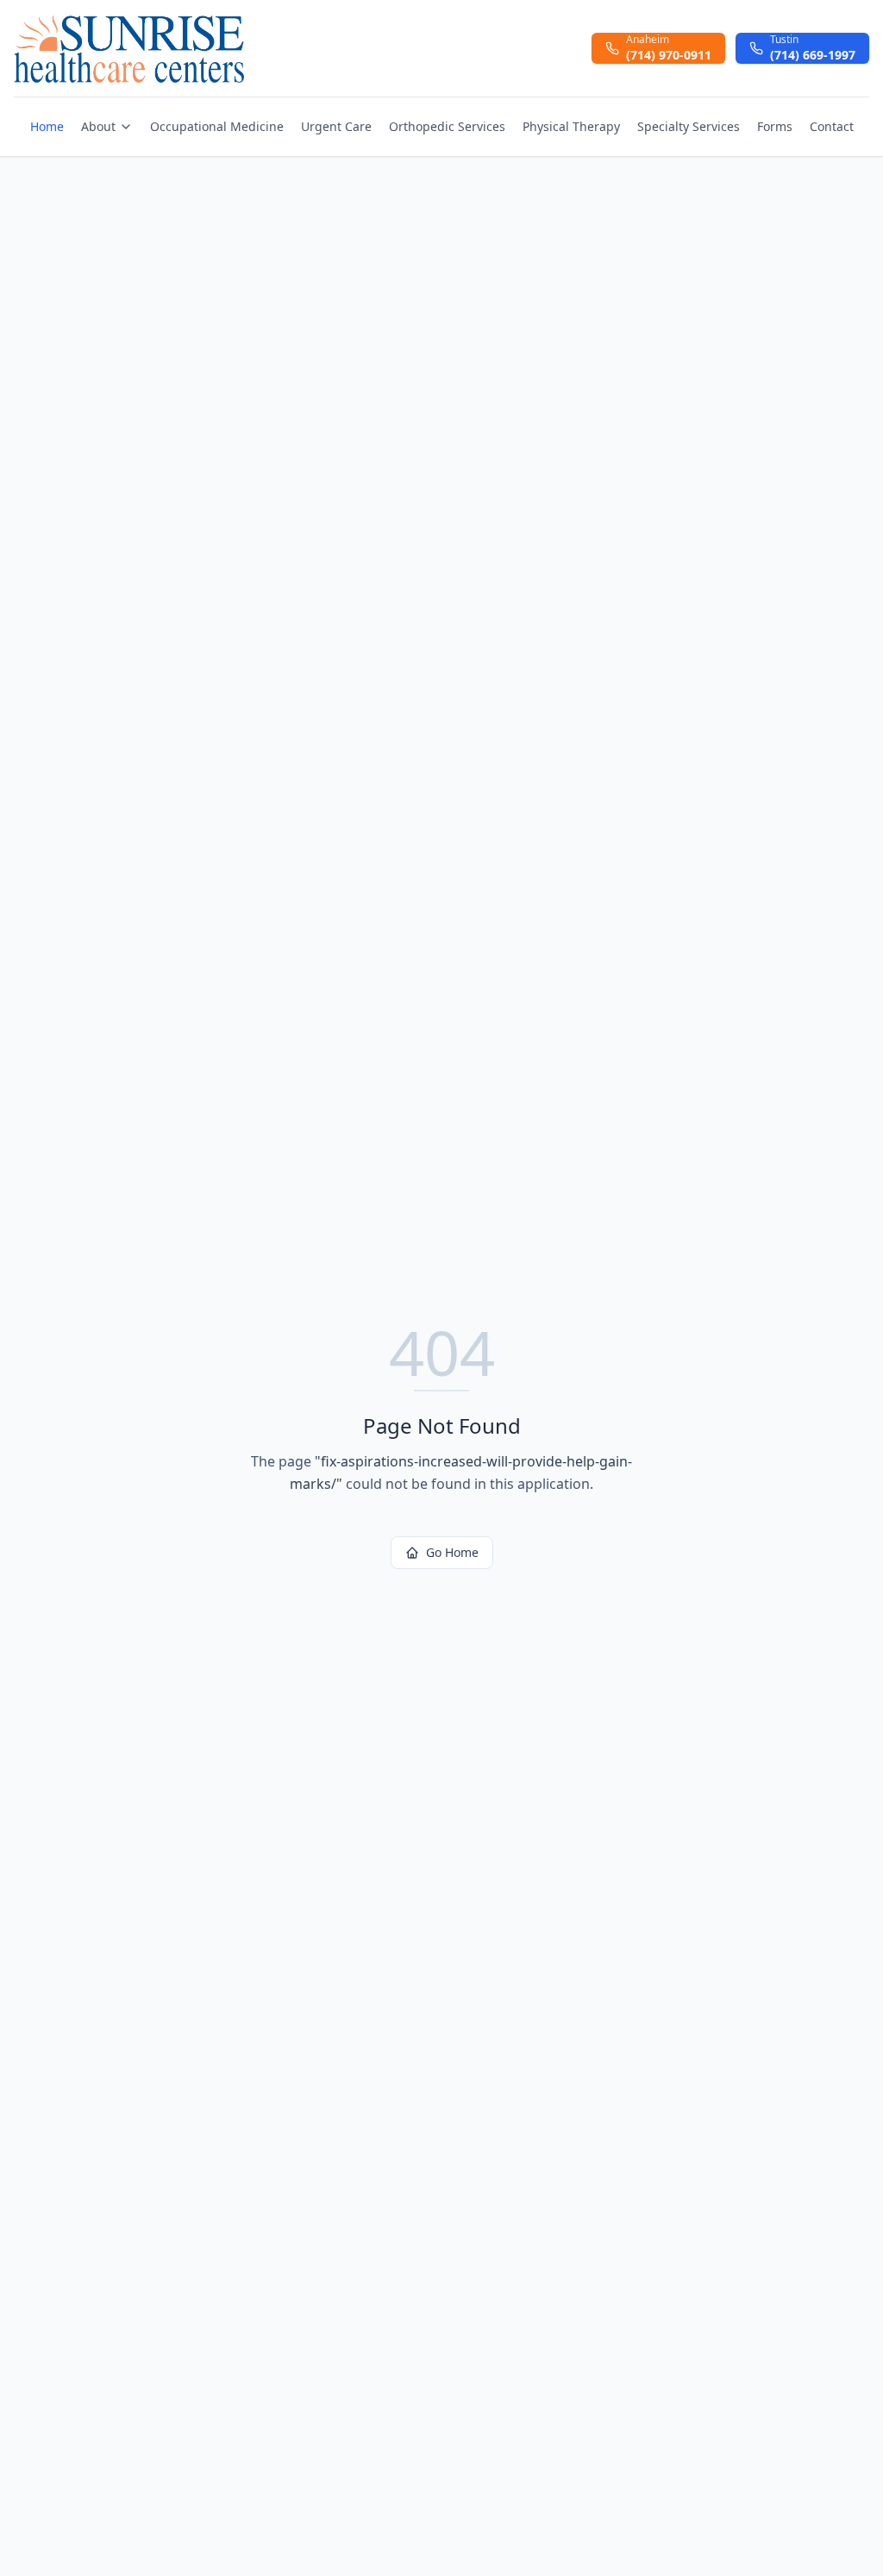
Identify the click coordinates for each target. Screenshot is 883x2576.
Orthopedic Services (447, 126)
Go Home (452, 1552)
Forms (775, 126)
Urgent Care (336, 126)
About (98, 126)
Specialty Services (689, 126)
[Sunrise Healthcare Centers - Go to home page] (129, 48)
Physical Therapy (571, 126)
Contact (832, 126)
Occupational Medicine (217, 126)
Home (47, 126)
